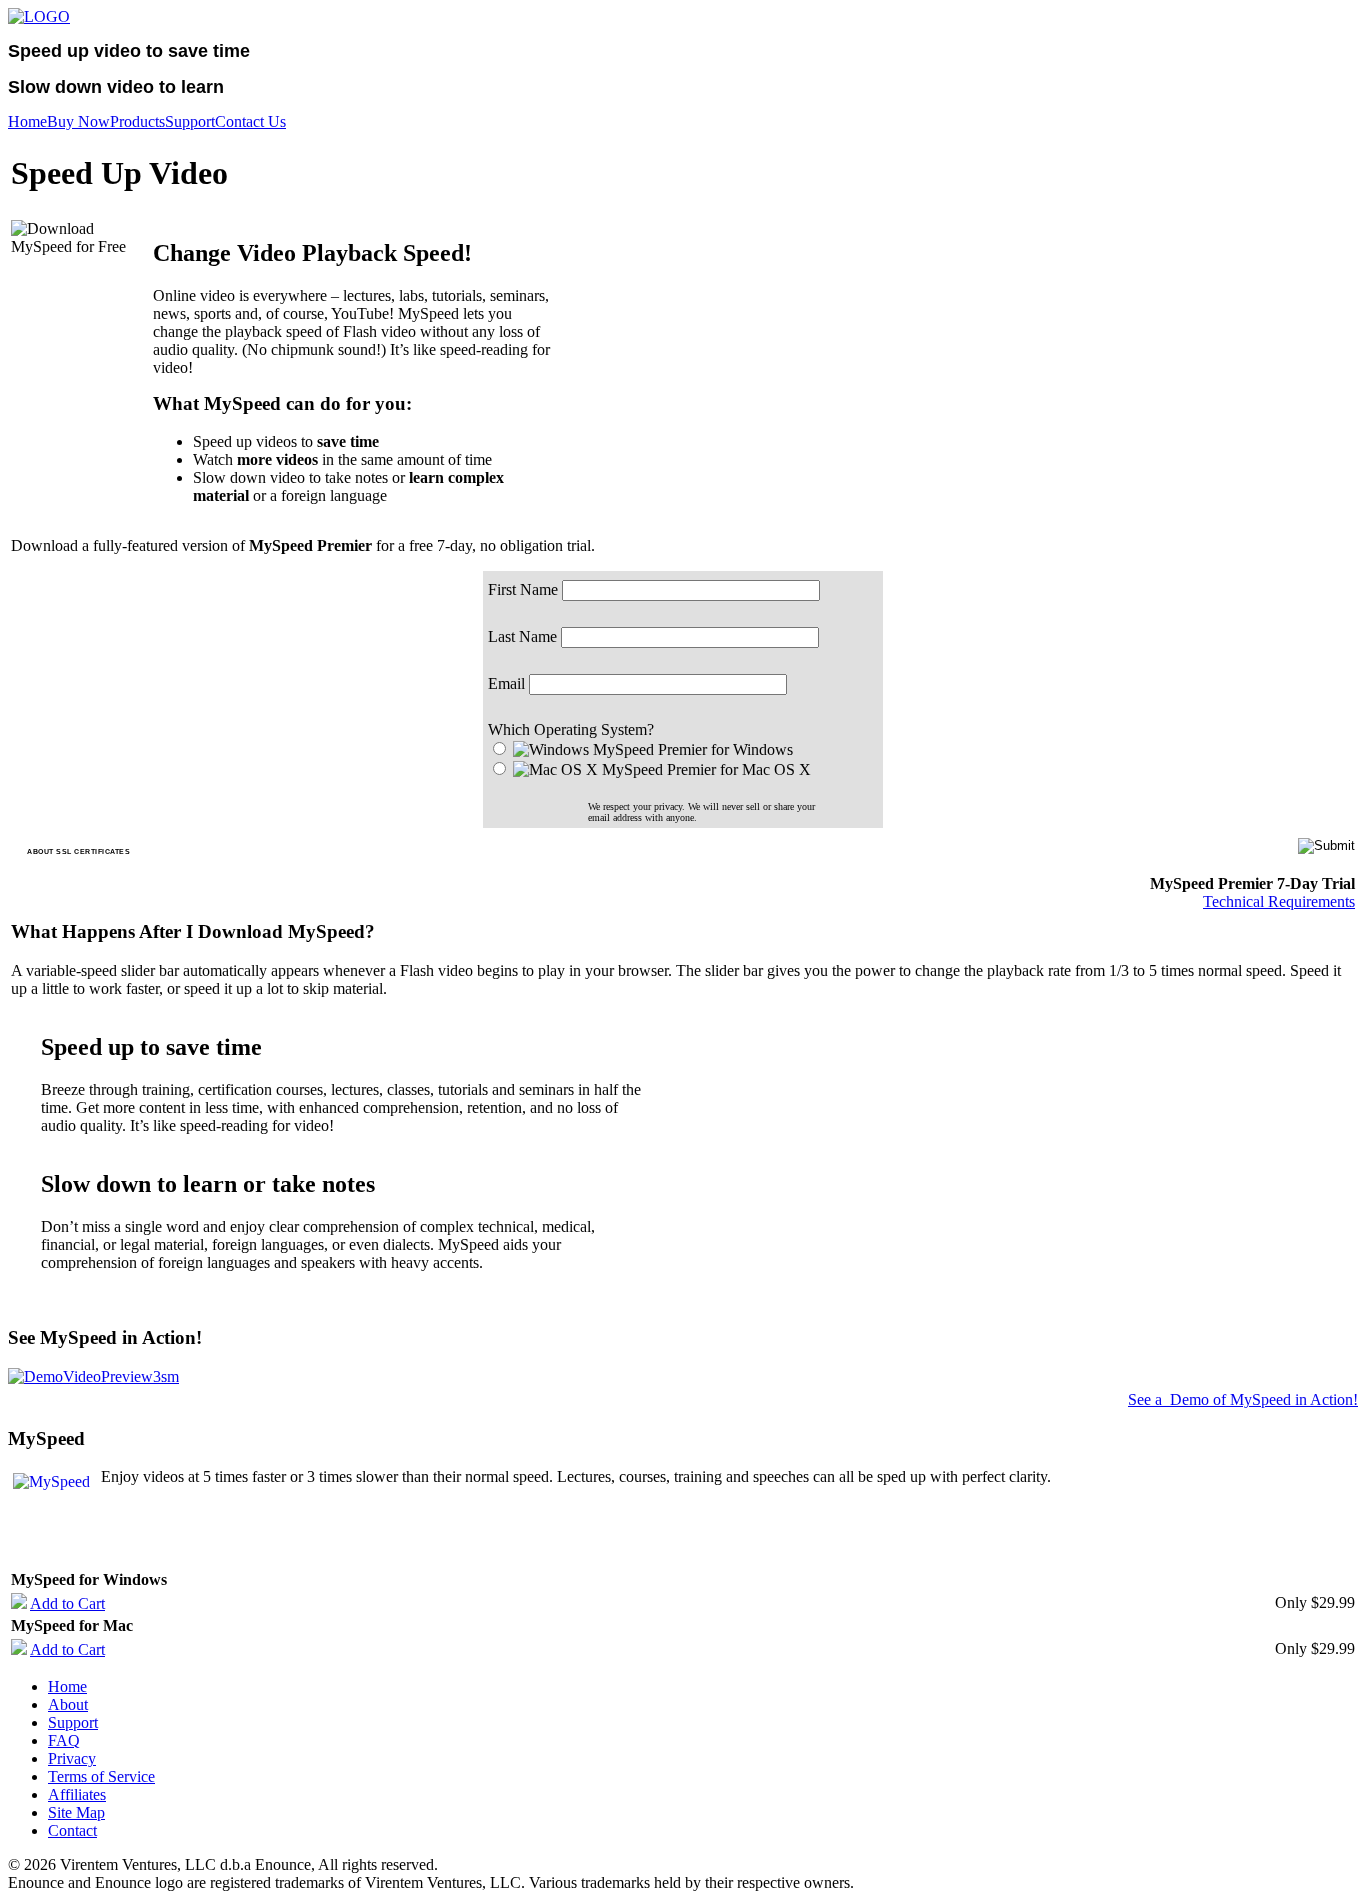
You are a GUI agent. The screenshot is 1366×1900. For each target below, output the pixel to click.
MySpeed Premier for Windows (693, 749)
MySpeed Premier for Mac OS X (706, 769)
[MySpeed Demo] (93, 1376)
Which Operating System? (571, 729)
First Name (523, 589)
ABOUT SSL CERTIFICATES (78, 851)
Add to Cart (67, 1603)
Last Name (522, 636)
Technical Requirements (1279, 901)
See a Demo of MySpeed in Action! (1243, 1399)
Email (506, 683)
